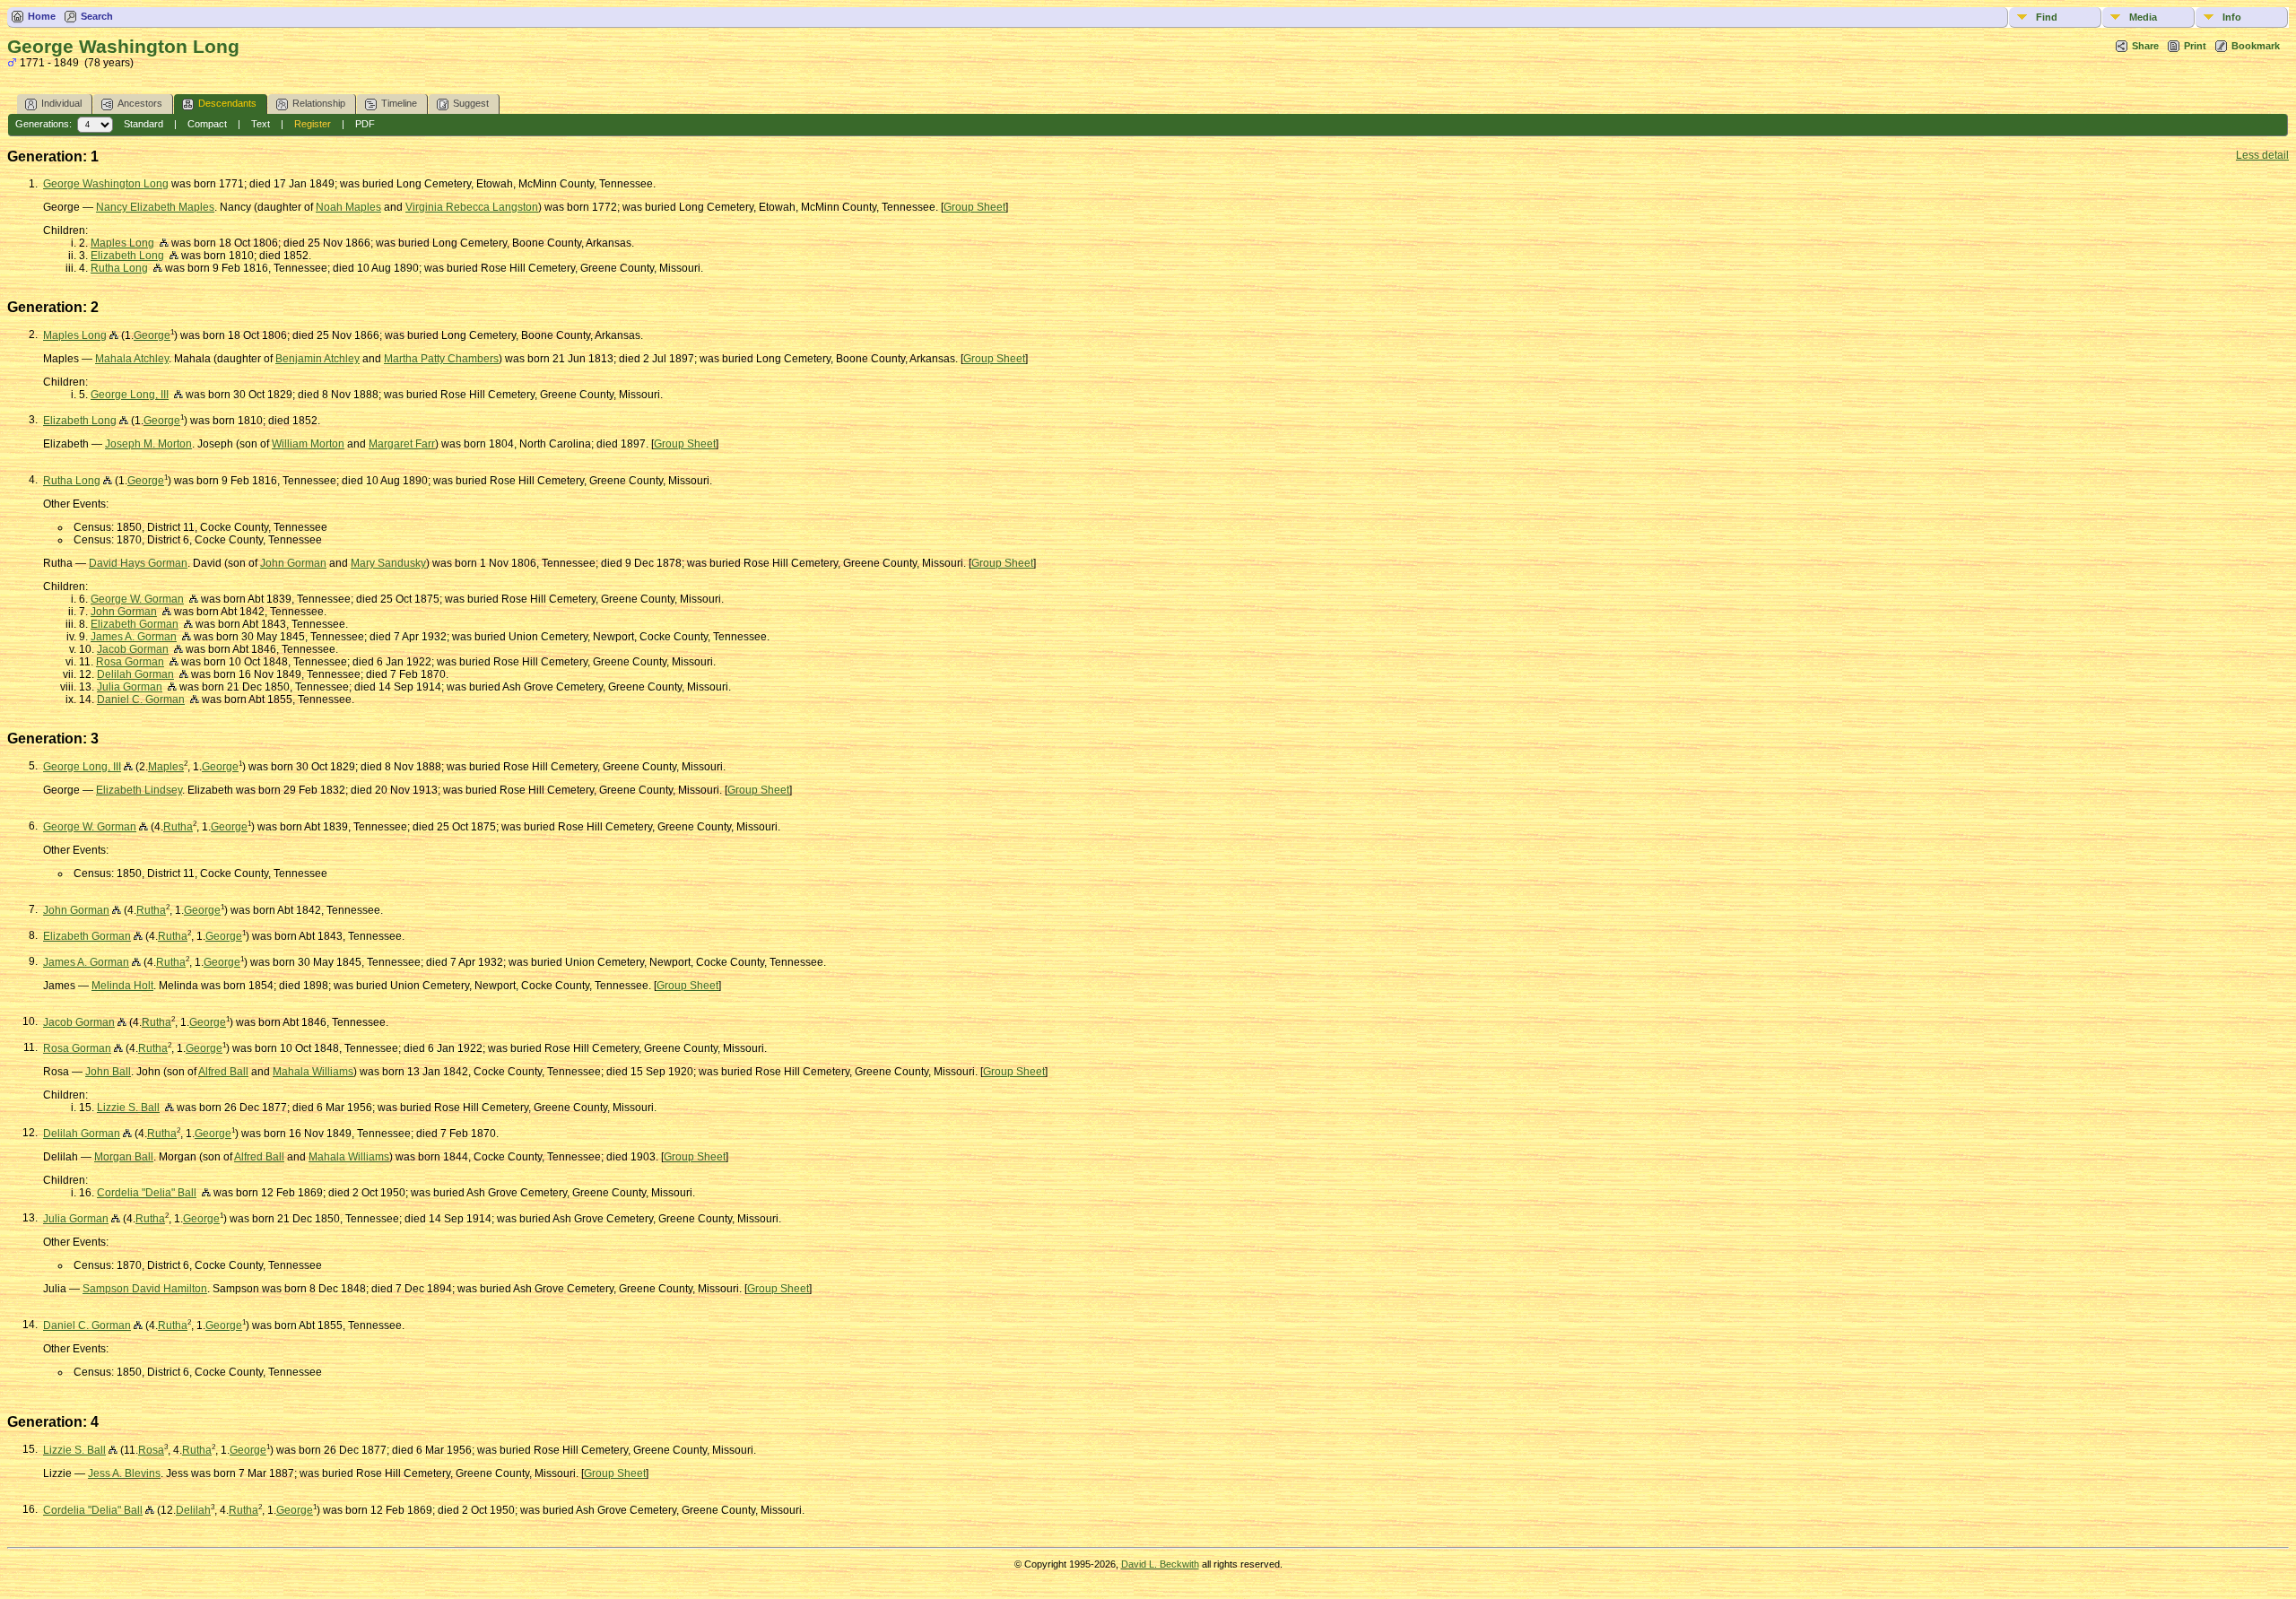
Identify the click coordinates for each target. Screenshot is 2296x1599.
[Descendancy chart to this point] (114, 335)
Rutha (178, 827)
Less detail (2262, 155)
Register (313, 124)
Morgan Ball (124, 1157)
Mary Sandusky (388, 563)
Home (42, 16)
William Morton (308, 444)
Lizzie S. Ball (128, 1108)
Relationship (319, 103)
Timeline (399, 103)
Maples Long (122, 243)
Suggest (471, 103)
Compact (207, 124)
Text (261, 124)
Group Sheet (974, 207)
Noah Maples (348, 207)
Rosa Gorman (130, 662)
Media (2143, 17)
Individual (61, 103)
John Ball (108, 1072)
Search (97, 16)
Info (2232, 17)
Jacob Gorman (133, 649)
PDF (365, 124)
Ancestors (140, 103)
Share (2145, 46)
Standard (143, 124)
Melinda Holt (122, 986)
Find (2047, 17)
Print (2195, 46)
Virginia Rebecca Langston (472, 207)
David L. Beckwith (1160, 1564)
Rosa (151, 1450)
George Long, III (130, 395)
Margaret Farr (402, 444)
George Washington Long (106, 184)
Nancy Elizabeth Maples (155, 207)
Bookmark (2256, 46)
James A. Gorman (134, 637)
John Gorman (293, 563)
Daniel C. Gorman (141, 700)
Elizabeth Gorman (135, 624)
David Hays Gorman (138, 563)
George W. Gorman (137, 599)
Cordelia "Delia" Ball (147, 1193)
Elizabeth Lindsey (139, 790)
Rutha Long (119, 268)
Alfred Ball (223, 1072)
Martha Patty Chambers (441, 359)
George (152, 335)
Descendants (227, 103)
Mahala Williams (313, 1072)
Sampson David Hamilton (145, 1289)
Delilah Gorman (135, 674)
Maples (166, 767)
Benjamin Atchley (317, 359)
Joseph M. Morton (148, 444)
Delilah (193, 1510)
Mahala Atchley (132, 359)
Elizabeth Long (127, 256)
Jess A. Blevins (124, 1473)
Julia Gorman (130, 687)
